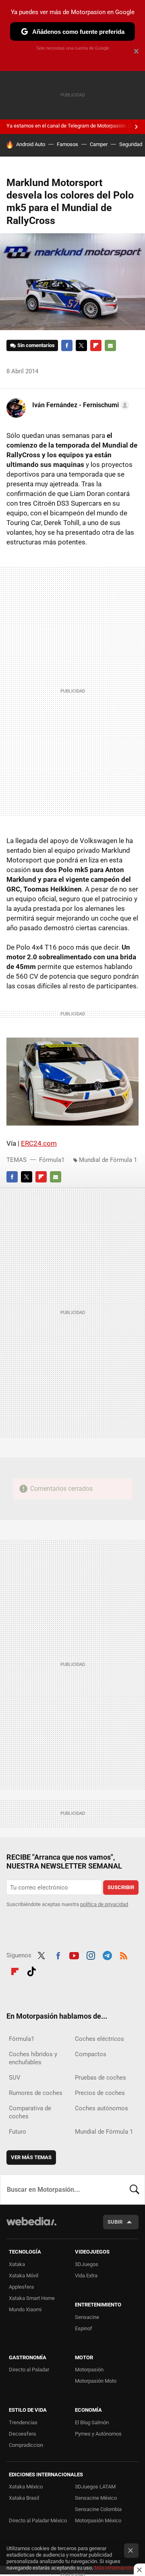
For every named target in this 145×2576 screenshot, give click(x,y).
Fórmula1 (52, 1160)
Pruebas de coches (100, 2078)
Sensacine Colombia (98, 2509)
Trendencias (23, 2422)
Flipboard (96, 345)
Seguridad (131, 144)
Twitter (81, 345)
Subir (115, 2222)
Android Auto (31, 144)
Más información (114, 2568)
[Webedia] (31, 2227)
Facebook (67, 345)
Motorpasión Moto (96, 2381)
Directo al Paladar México (38, 2521)
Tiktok (31, 1970)
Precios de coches (100, 2093)
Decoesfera (22, 2434)
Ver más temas (31, 2157)
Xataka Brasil (24, 2498)
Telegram (107, 1954)
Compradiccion (26, 2445)
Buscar (135, 2189)
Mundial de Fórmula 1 (108, 1160)
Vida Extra (86, 2276)
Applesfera (21, 2287)
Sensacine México (96, 2498)
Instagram (91, 1954)
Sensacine (87, 2317)
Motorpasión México (98, 2521)
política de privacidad (104, 1904)
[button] (80, 405)
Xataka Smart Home (32, 2298)
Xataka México (26, 2487)
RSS (124, 1954)
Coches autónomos (101, 2108)
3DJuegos (87, 2264)
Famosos (67, 144)
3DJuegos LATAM (95, 2487)
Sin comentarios (36, 345)
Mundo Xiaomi (25, 2309)
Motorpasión (89, 2370)
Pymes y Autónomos (98, 2434)
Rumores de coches (36, 2093)
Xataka (17, 2264)
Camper (99, 144)
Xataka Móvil (24, 2276)
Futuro (18, 2132)
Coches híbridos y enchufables (33, 2058)
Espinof (84, 2328)
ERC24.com (39, 1143)
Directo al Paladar (29, 2370)
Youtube (74, 1954)
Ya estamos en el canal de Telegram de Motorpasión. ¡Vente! (75, 126)
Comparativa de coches (30, 2112)
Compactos (91, 2054)
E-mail (110, 345)
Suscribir (121, 1887)
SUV (15, 2078)
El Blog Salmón (92, 2422)
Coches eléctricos (99, 2039)
